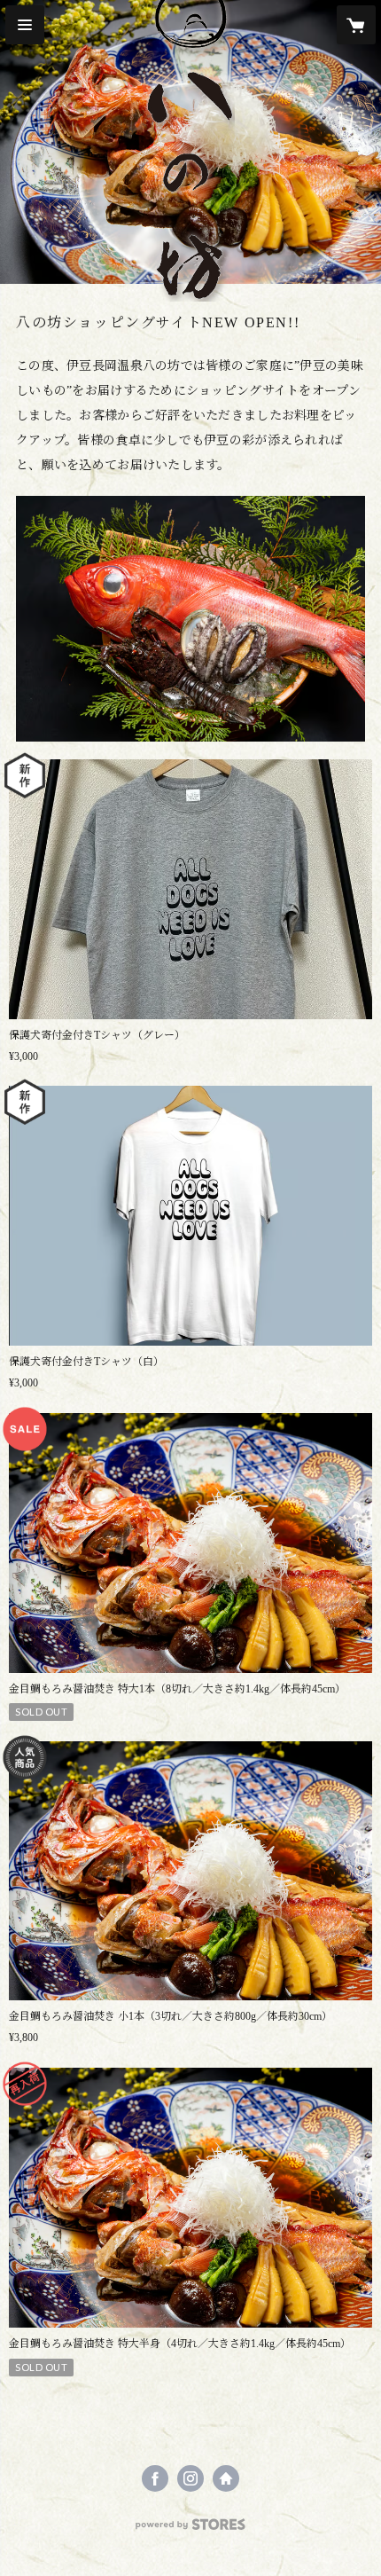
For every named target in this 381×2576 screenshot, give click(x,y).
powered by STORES (190, 2529)
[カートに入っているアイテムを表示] (356, 25)
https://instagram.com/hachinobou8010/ (190, 2478)
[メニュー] (25, 25)
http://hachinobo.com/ (226, 2478)
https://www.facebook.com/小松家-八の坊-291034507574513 (155, 2478)
